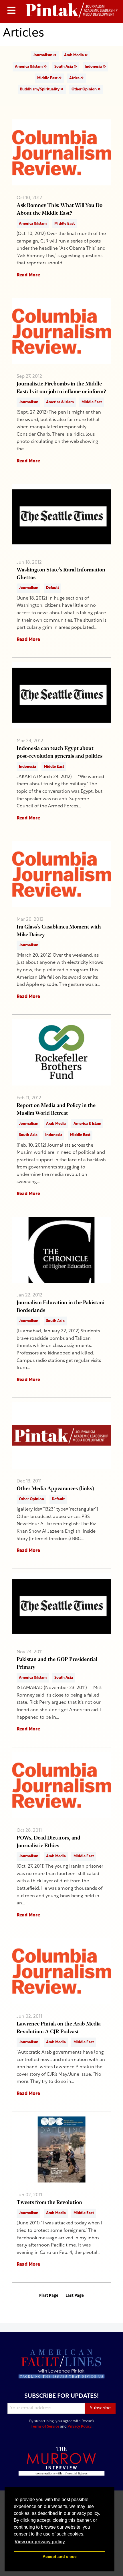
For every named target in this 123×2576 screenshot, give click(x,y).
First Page (49, 2296)
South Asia (64, 67)
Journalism (43, 55)
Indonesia (94, 67)
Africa (75, 78)
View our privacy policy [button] (40, 2542)
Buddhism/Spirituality (40, 89)
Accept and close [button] (60, 2556)
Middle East (48, 78)
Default (52, 588)
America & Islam (29, 67)
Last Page (75, 2296)
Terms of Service (45, 2427)
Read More (28, 275)
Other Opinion (85, 89)
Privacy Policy (80, 2427)
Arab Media (74, 55)
